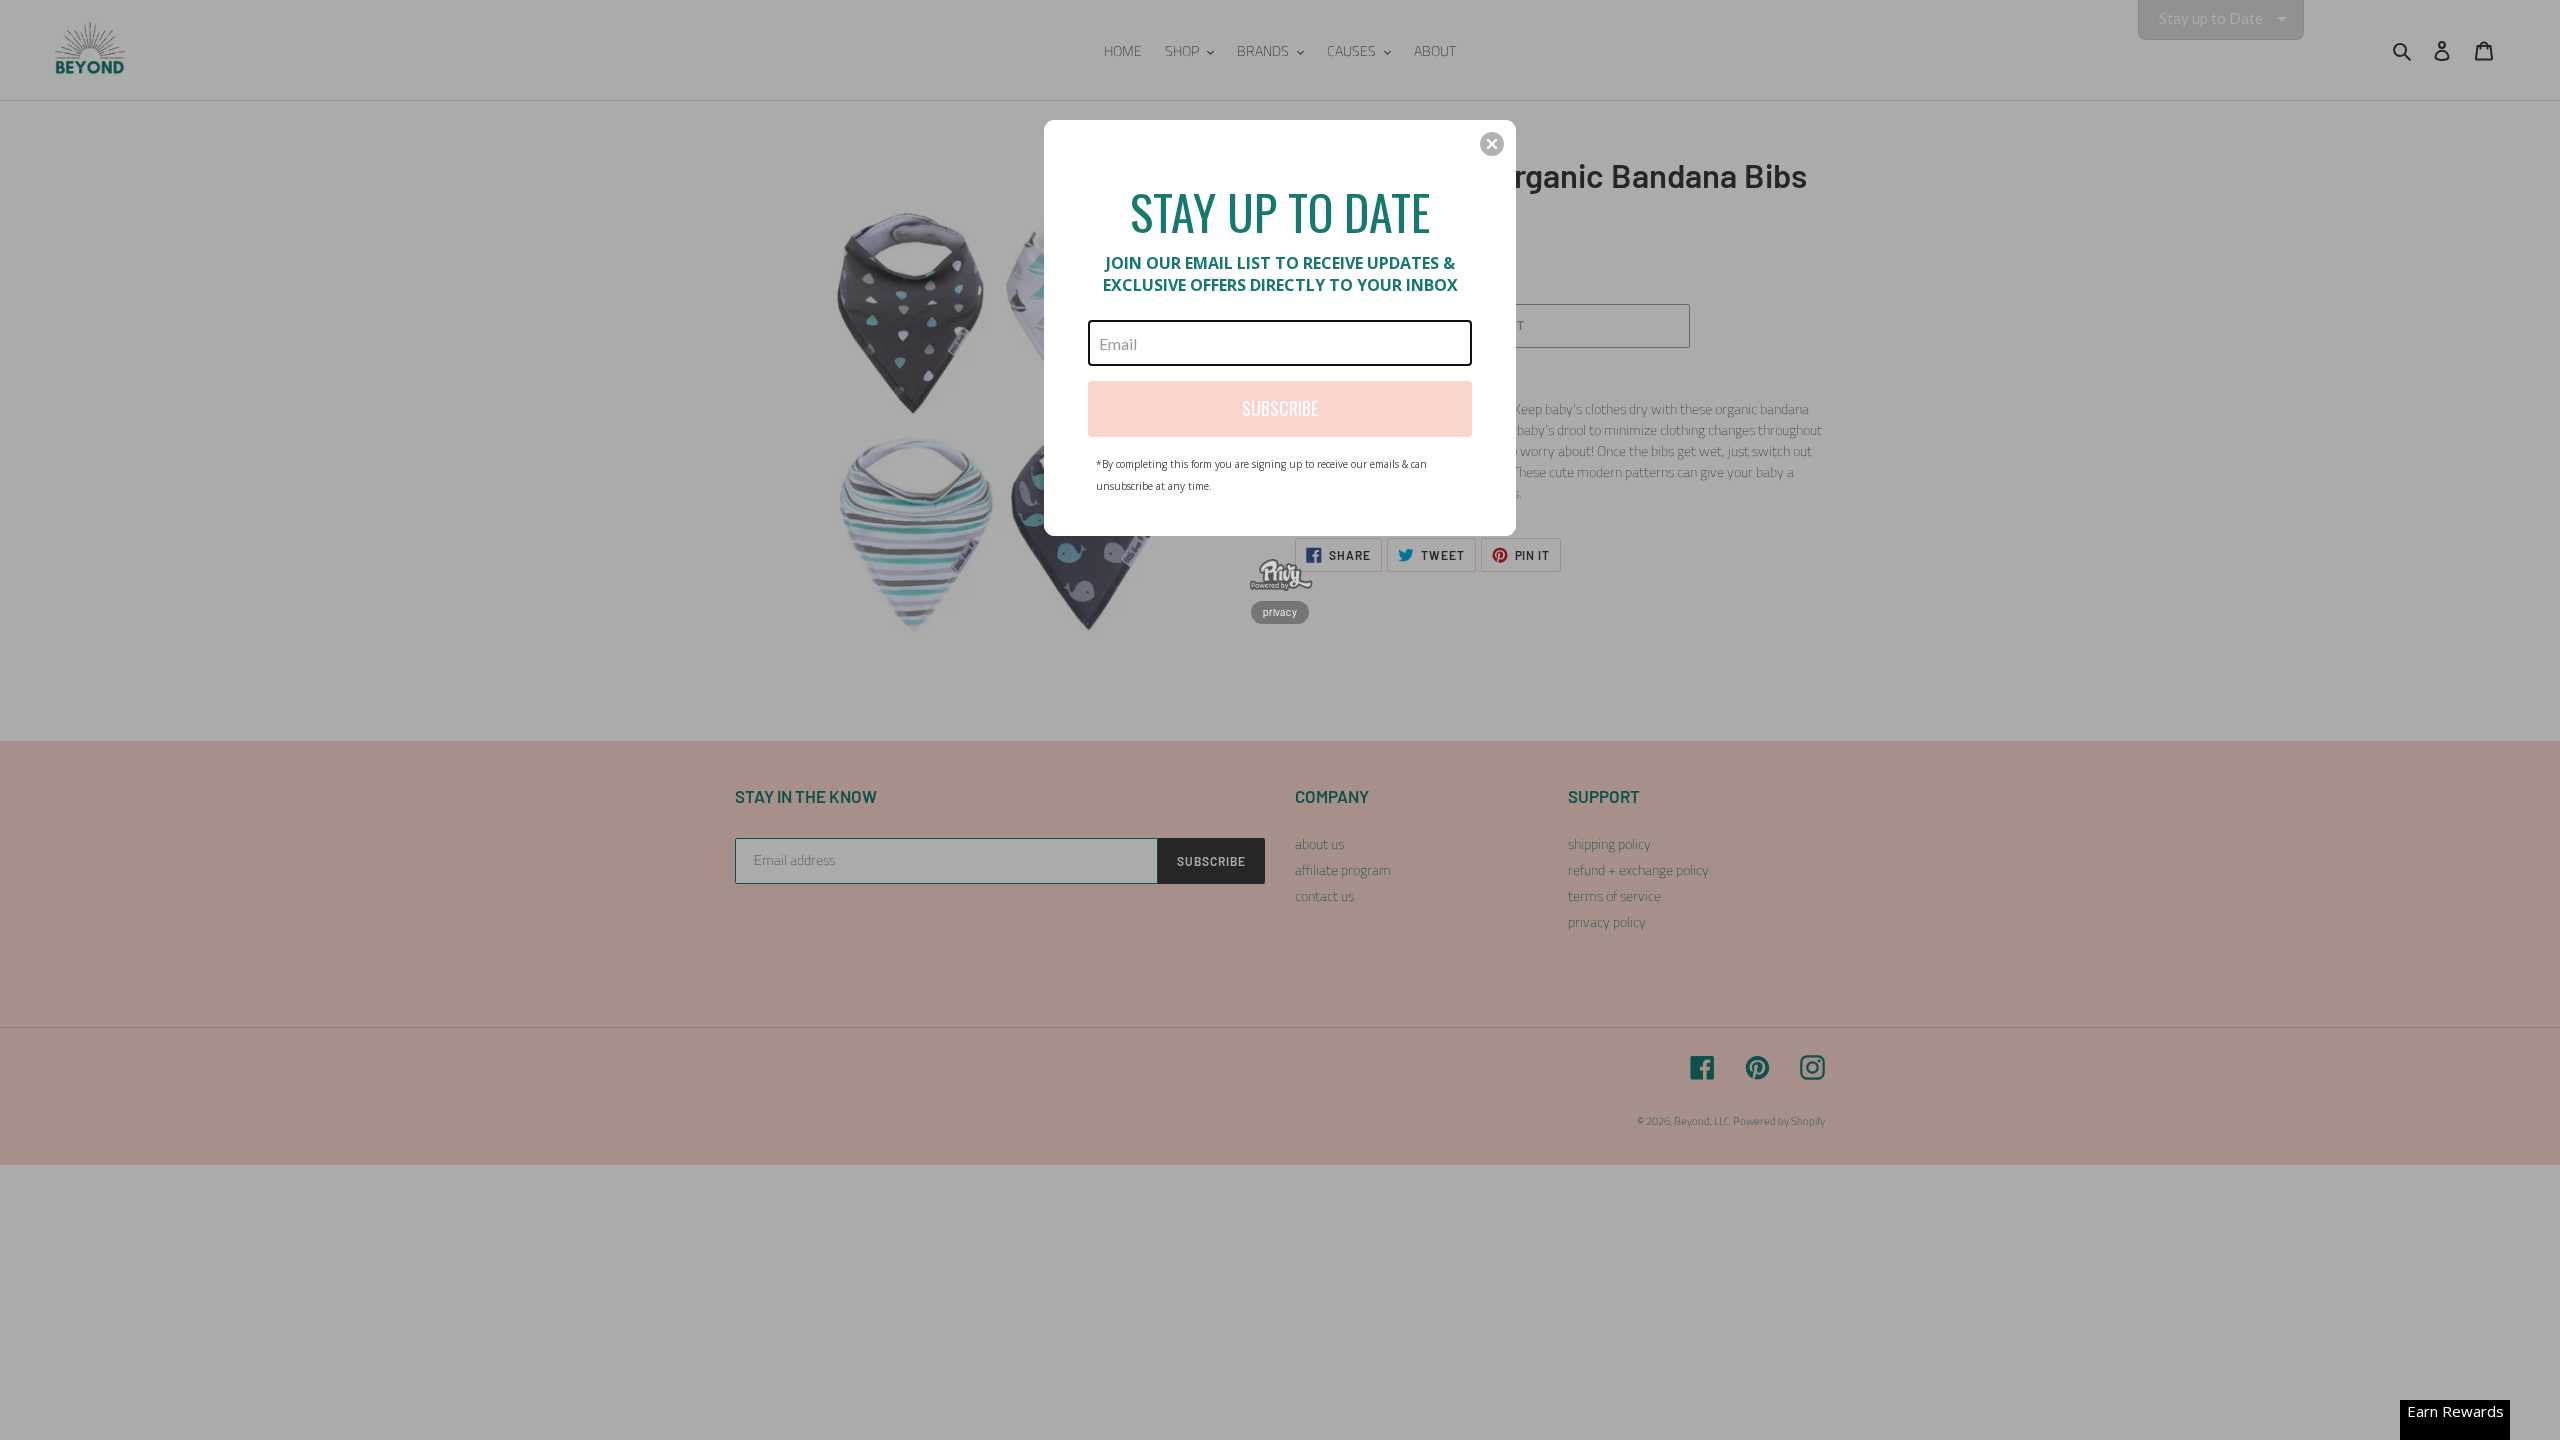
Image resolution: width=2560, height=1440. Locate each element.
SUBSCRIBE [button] (1280, 408)
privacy (1280, 612)
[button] (1492, 144)
